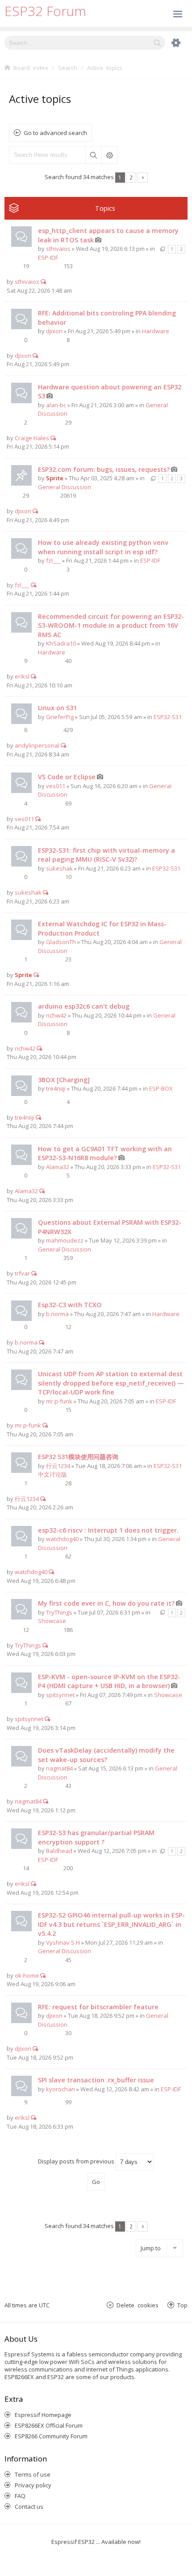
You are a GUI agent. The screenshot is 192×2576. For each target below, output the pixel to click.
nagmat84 (59, 1768)
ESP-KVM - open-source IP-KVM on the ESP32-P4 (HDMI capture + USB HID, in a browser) (109, 1681)
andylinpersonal (37, 745)
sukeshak (59, 868)
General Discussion (65, 487)
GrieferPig (60, 717)
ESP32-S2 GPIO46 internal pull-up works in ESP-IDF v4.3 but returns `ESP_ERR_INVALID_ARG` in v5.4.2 (111, 1924)
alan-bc (56, 405)
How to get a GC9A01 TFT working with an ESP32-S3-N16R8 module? (105, 1153)
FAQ (20, 2496)
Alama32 (58, 1167)
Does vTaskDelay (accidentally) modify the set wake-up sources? (106, 1755)
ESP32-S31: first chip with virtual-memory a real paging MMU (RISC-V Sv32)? (106, 855)
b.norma (57, 1314)
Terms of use (33, 2474)
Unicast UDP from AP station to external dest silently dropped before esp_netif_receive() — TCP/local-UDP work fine (111, 1383)
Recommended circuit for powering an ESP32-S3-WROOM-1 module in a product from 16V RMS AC (111, 626)
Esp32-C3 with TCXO (70, 1305)
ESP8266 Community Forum (51, 2436)
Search (93, 155)
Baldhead (59, 1851)
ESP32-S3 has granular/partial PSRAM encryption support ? (96, 1837)
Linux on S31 (57, 708)
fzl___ (53, 560)
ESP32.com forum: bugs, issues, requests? (104, 469)
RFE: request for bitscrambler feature (98, 2007)
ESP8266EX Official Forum (49, 2425)
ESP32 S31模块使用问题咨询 (78, 1457)
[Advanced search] (171, 43)
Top (182, 2305)
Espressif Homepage (43, 2415)
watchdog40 (62, 1539)
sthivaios (58, 249)
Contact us (29, 2506)
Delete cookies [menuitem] (138, 2305)
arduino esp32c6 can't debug (84, 1006)
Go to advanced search (55, 133)
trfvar (22, 1273)
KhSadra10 (61, 643)
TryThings (59, 1612)
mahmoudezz (65, 1240)
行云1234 (58, 1466)
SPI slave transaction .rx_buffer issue (96, 2080)
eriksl (22, 676)
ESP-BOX (161, 1088)
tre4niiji (56, 1088)
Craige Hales (32, 438)
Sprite (55, 478)
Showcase (52, 1621)
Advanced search (109, 155)
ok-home (27, 1975)
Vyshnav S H (63, 1942)
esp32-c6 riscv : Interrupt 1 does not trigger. (108, 1530)
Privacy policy (33, 2485)
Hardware (156, 331)
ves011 (56, 786)
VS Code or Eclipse (67, 777)
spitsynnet (60, 1695)
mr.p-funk (59, 1401)
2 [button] (131, 177)
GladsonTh (61, 942)
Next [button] (143, 178)
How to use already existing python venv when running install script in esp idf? (103, 547)
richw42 (56, 1015)
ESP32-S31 (168, 717)
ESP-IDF (48, 258)
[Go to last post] (43, 282)
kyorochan (61, 2089)
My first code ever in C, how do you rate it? (106, 1603)
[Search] (157, 43)
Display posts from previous (77, 2161)
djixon (54, 331)
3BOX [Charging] (64, 1080)
